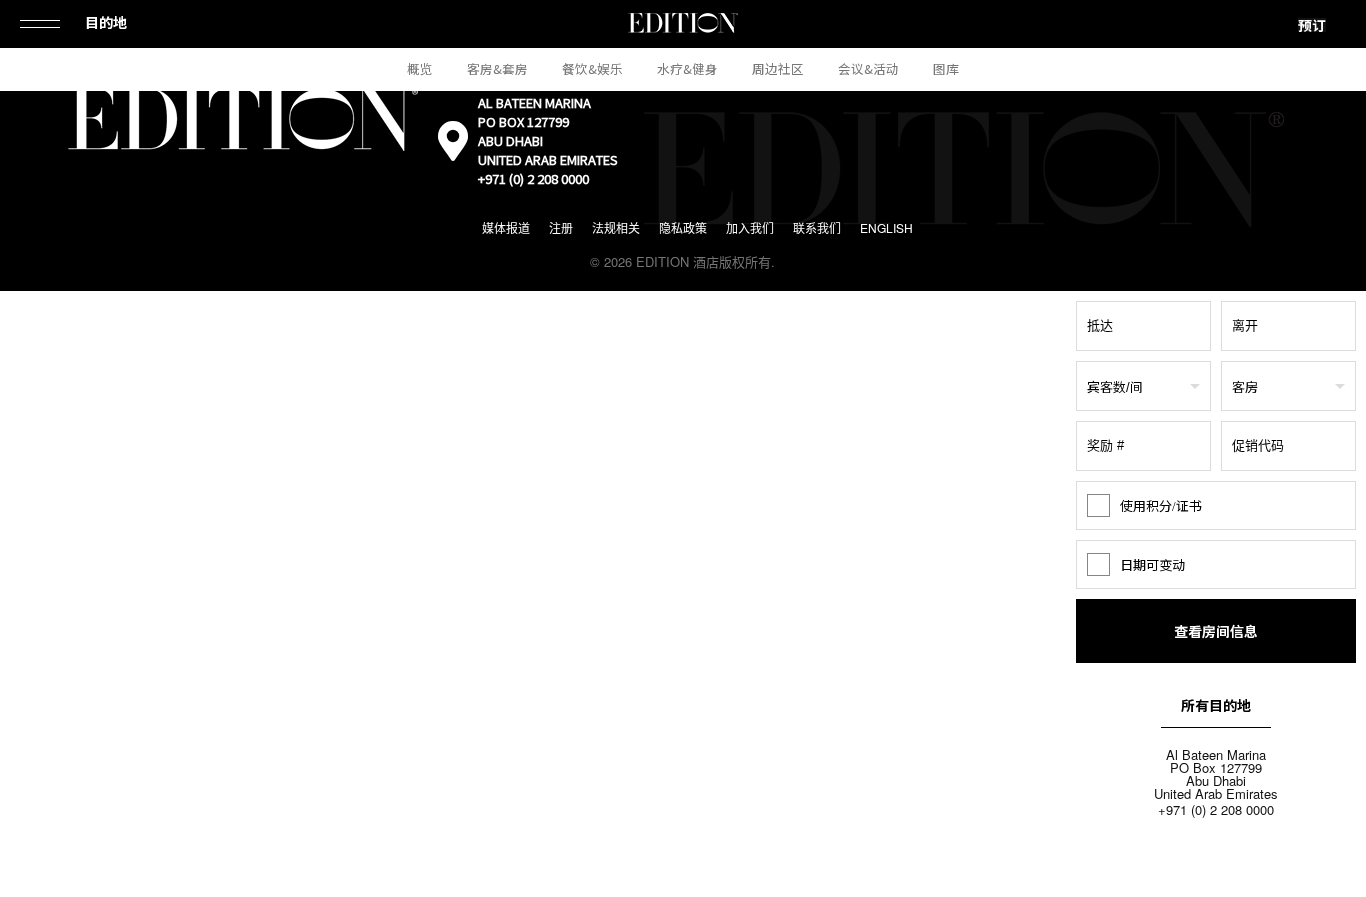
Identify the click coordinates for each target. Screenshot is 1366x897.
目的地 (106, 22)
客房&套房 (497, 68)
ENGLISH (886, 227)
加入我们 (750, 227)
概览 (420, 68)
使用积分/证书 (1161, 505)
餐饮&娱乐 (592, 68)
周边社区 (778, 68)
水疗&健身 (687, 68)
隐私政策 (683, 227)
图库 (946, 68)
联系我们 (817, 227)
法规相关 (616, 227)
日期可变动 (1152, 564)
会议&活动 (868, 68)
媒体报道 (506, 227)
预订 (1312, 25)
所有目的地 (1216, 705)
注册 (561, 227)
